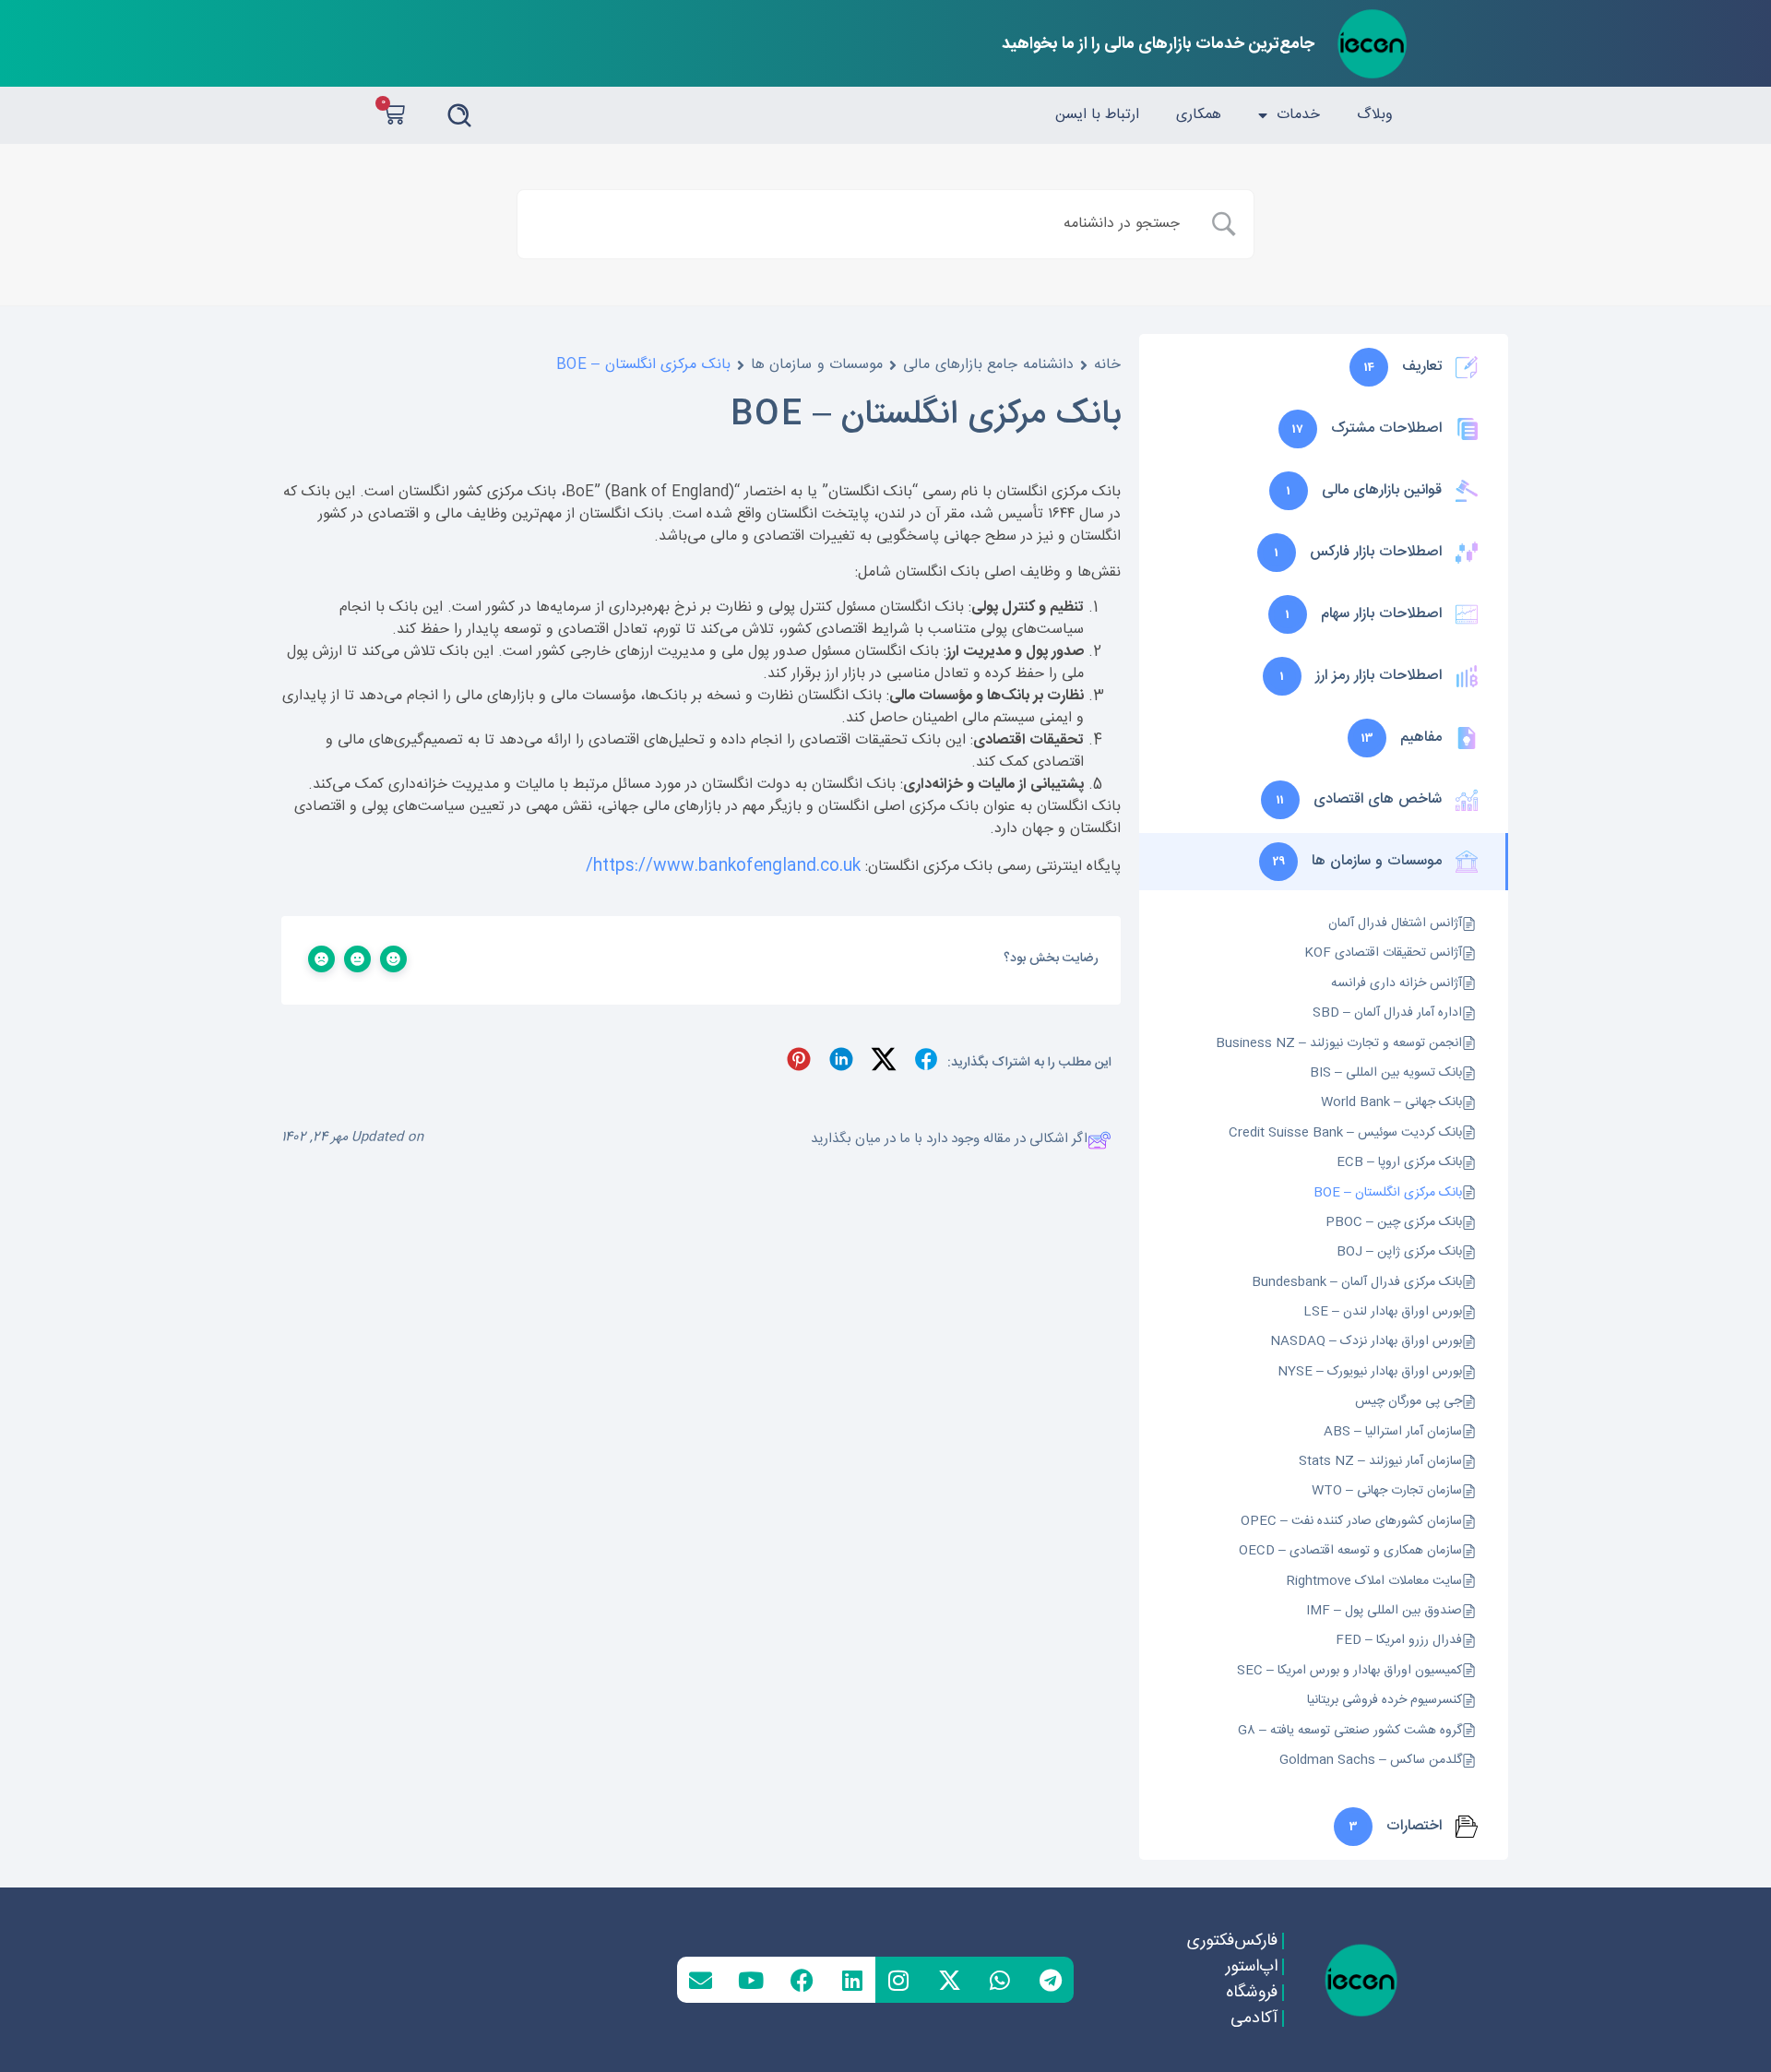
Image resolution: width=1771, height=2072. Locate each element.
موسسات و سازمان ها (817, 365)
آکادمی (1253, 2018)
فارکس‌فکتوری (1231, 1941)
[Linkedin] (852, 1980)
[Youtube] (751, 1980)
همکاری (1199, 115)
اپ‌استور (1251, 1967)
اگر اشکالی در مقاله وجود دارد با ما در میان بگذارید (949, 1140)
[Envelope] (700, 1980)
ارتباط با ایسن (1097, 115)
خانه (1107, 365)
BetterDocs (731, 1224)
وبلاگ (1375, 115)
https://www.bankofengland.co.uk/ (723, 866)
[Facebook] (802, 1980)
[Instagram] (898, 1980)
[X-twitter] (949, 1980)
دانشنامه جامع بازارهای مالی (988, 365)
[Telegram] (1051, 1980)
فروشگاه (1251, 1993)
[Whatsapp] (1000, 1980)
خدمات (1298, 115)
